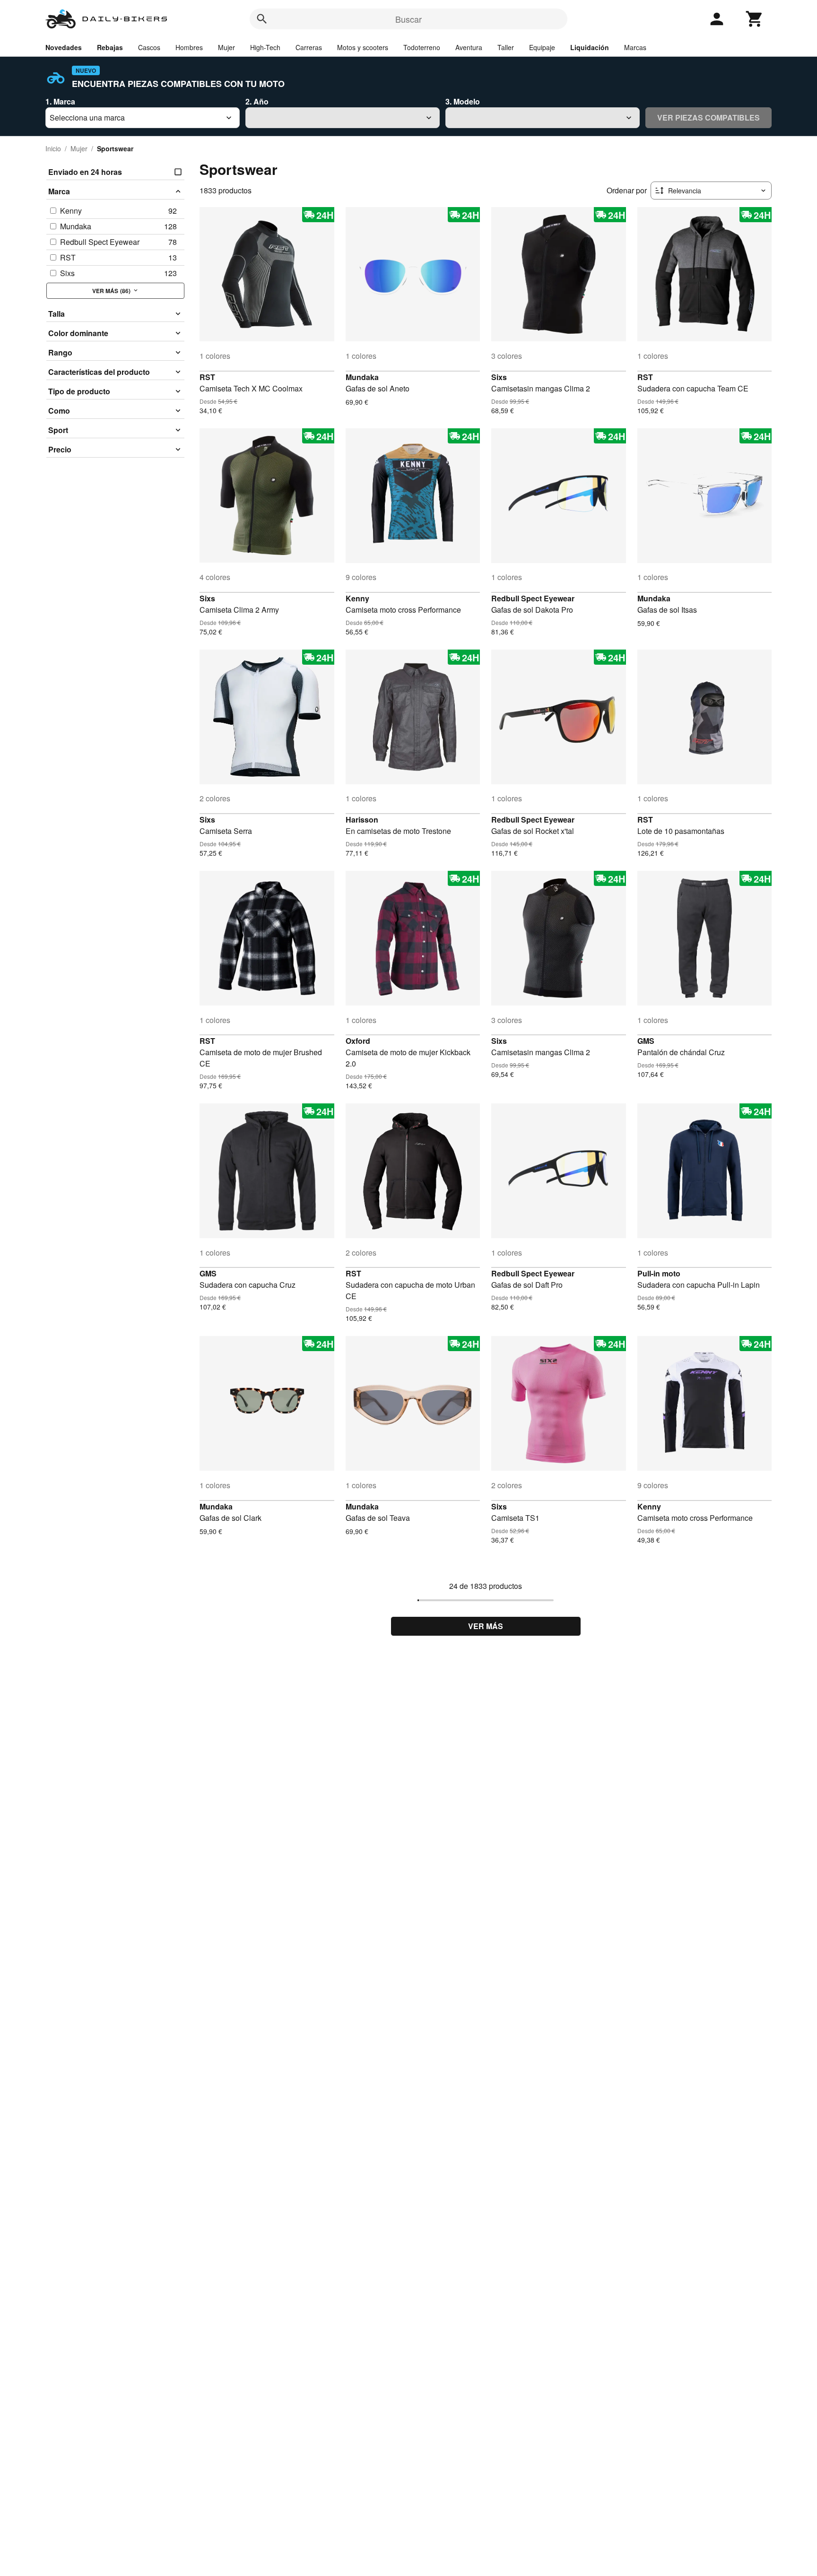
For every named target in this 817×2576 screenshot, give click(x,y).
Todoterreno (422, 47)
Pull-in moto (659, 1273)
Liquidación (590, 47)
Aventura (469, 47)
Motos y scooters (363, 47)
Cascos (149, 47)
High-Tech (265, 47)
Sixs (499, 377)
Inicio (53, 148)
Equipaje (542, 47)
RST (207, 377)
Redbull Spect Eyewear (533, 598)
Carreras (309, 47)
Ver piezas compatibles (708, 117)
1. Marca (60, 101)
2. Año (257, 101)
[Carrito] (755, 19)
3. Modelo (463, 101)
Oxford (358, 1041)
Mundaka (362, 377)
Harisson (362, 820)
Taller (506, 47)
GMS (646, 1041)
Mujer (226, 47)
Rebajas (110, 47)
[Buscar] (262, 19)
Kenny (357, 598)
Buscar (408, 19)
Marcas (635, 47)
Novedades (64, 47)
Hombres (189, 47)
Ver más (486, 1626)
